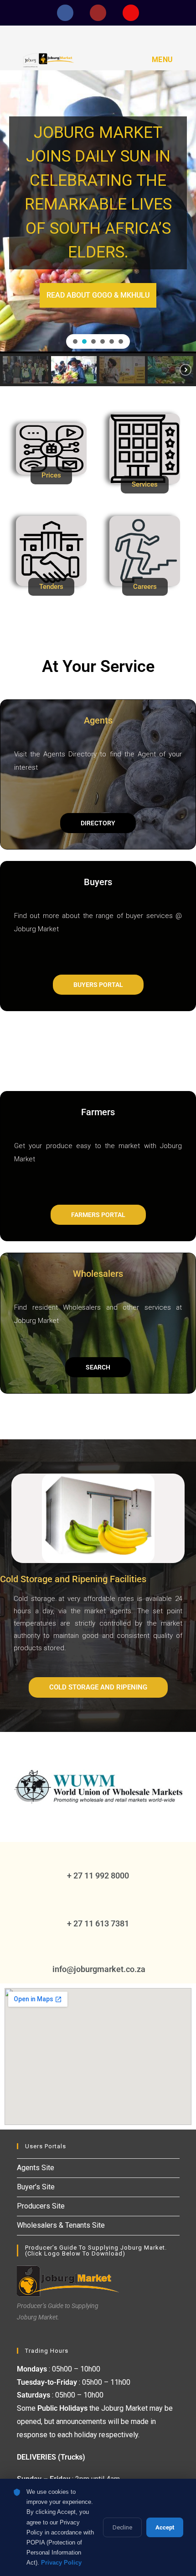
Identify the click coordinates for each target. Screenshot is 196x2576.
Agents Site (36, 2168)
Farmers (98, 1112)
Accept (165, 2527)
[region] (98, 228)
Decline (122, 2527)
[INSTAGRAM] (131, 13)
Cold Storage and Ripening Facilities (73, 1579)
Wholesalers (98, 1274)
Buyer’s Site (36, 2187)
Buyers (98, 882)
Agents (98, 720)
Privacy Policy (61, 2563)
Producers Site (41, 2206)
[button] (75, 341)
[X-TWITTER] (98, 13)
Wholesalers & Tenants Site (61, 2225)
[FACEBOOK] (65, 13)
